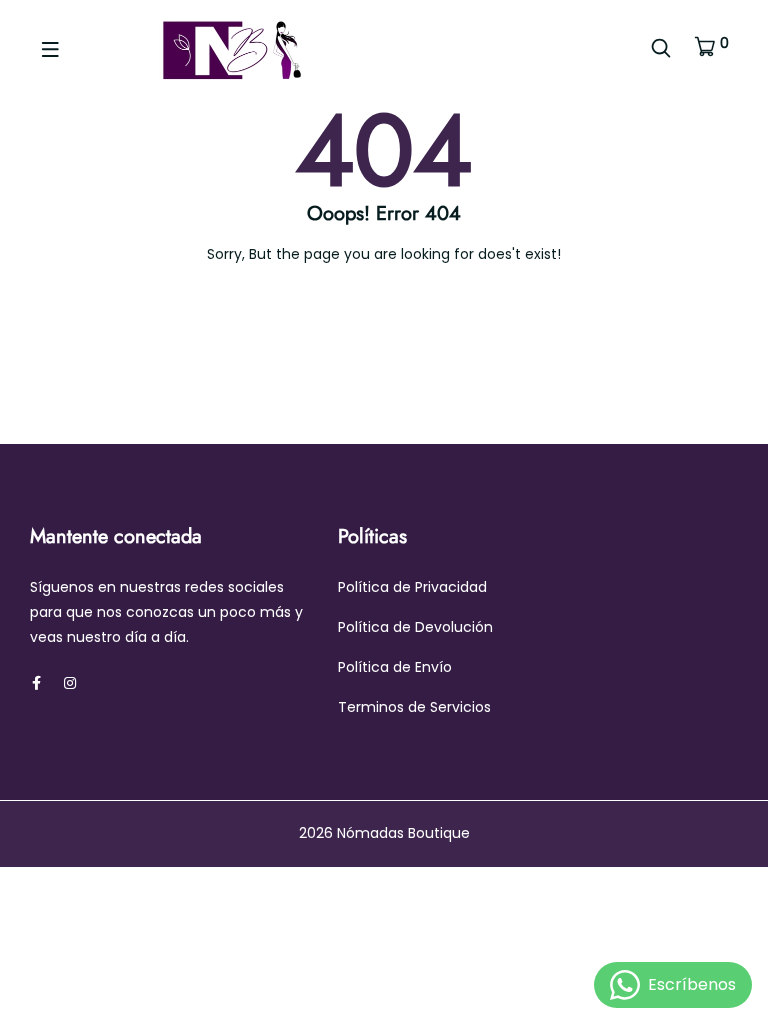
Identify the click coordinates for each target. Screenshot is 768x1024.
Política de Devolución (415, 627)
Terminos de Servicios (414, 707)
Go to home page (393, 339)
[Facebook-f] (36, 683)
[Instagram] (70, 683)
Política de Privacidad (412, 587)
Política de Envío (395, 667)
